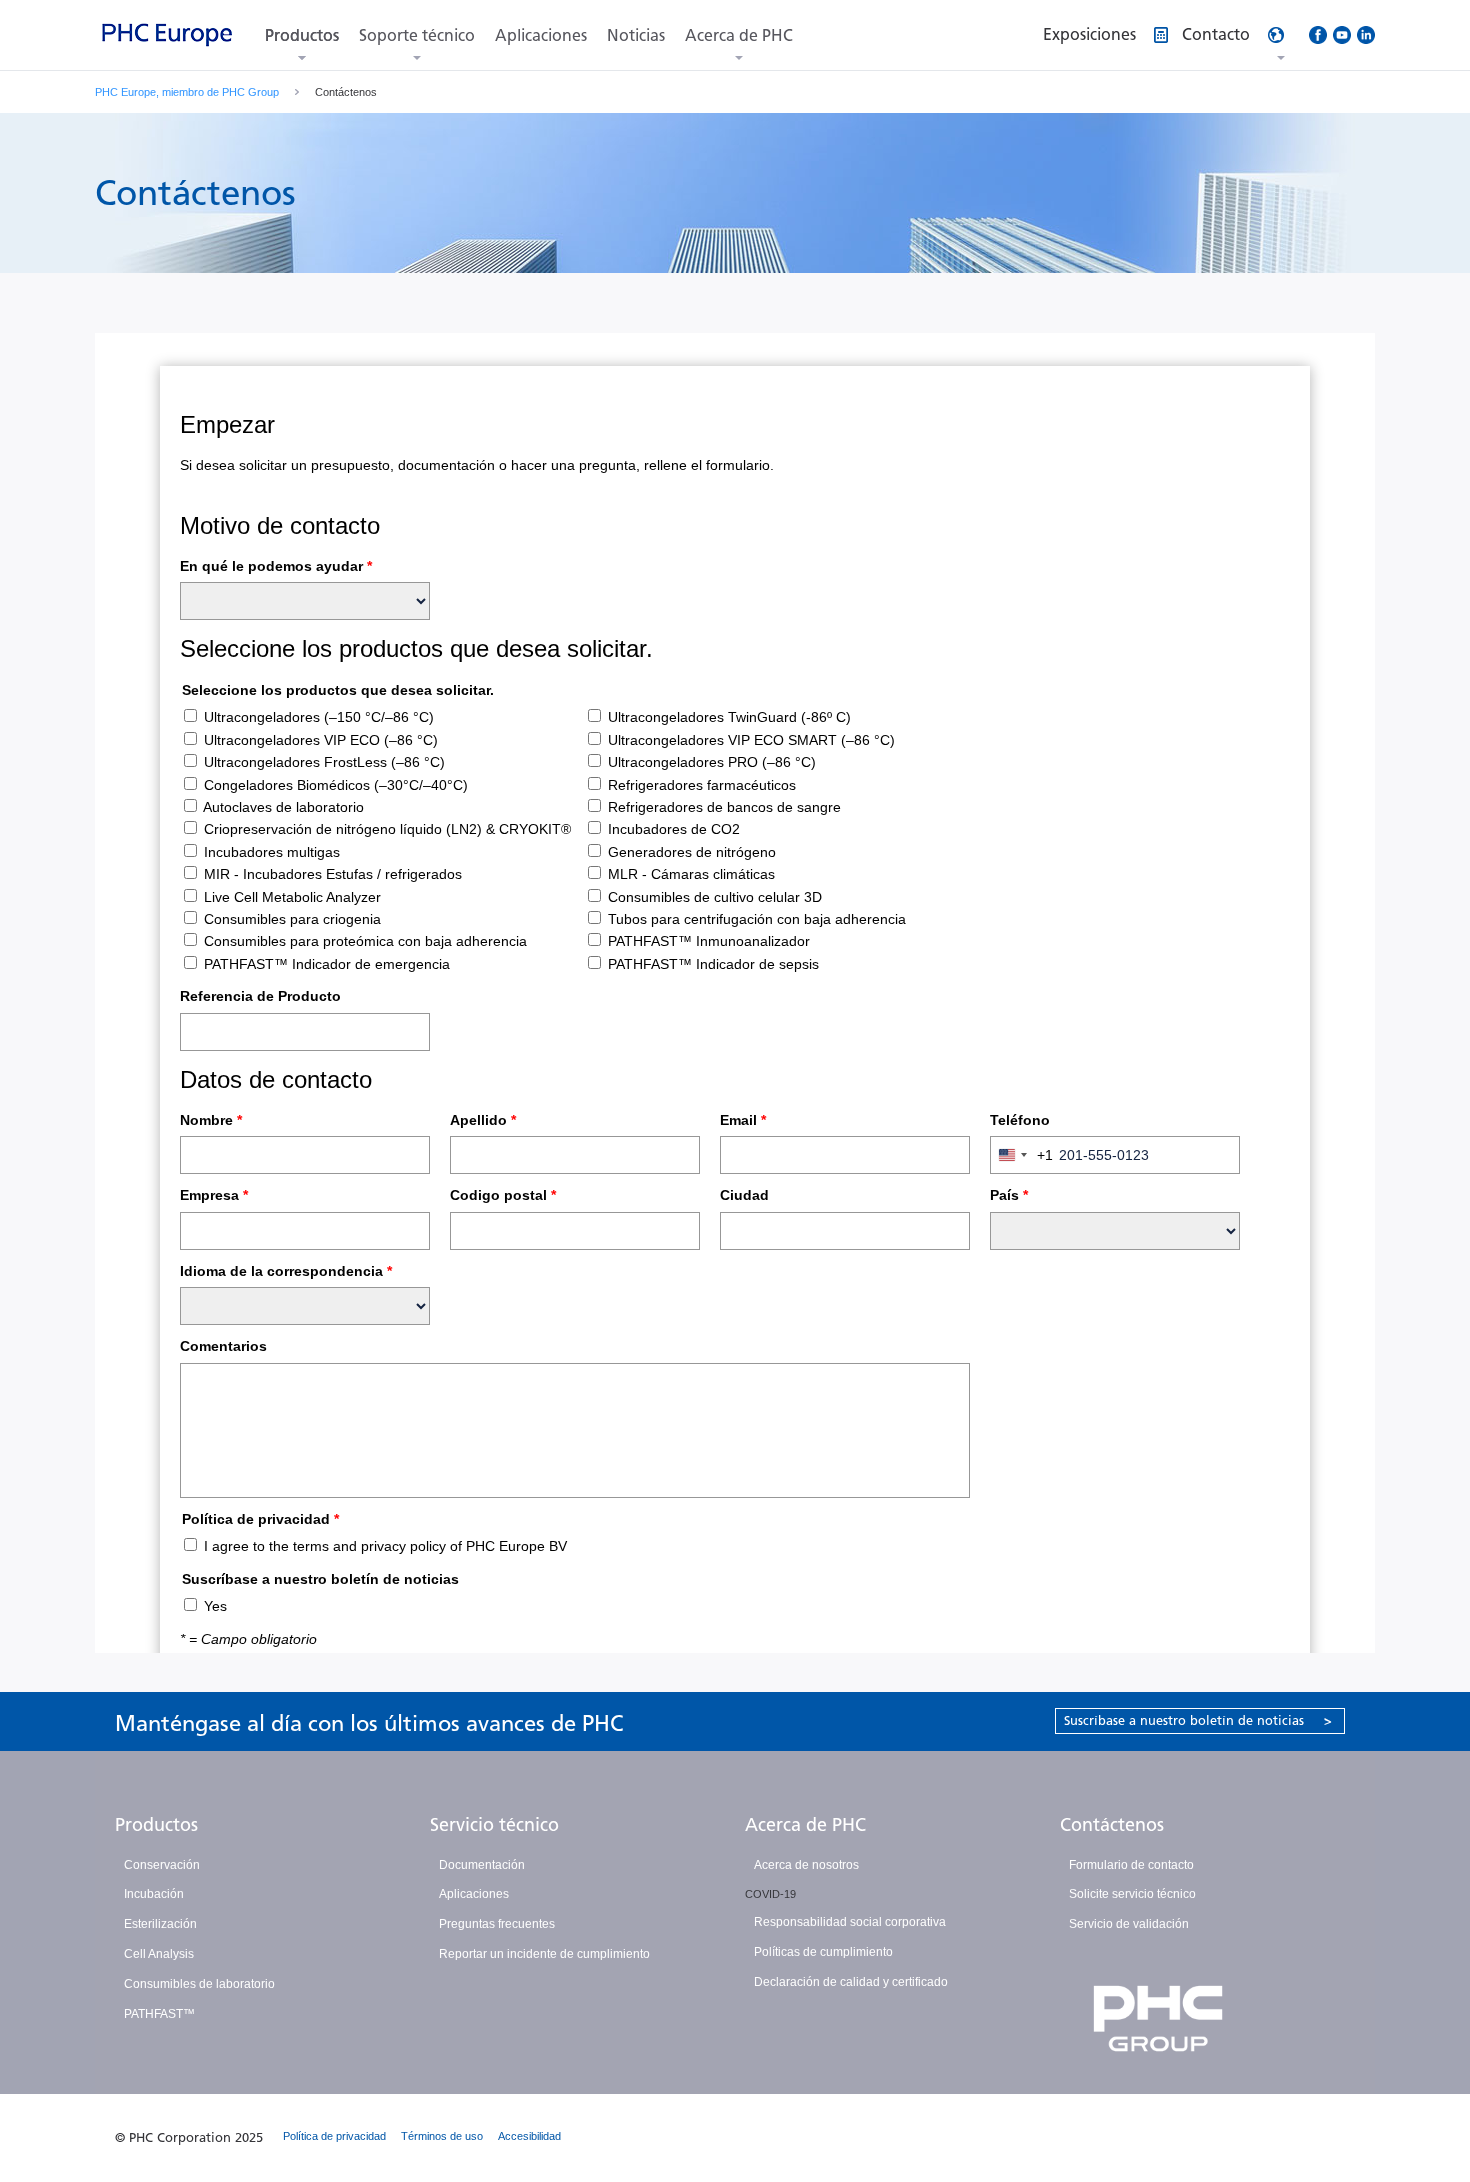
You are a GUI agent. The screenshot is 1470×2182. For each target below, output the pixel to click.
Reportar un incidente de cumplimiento (544, 1954)
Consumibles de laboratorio (199, 1984)
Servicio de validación (1129, 1924)
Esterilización (160, 1924)
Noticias (636, 35)
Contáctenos (1112, 1825)
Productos (302, 35)
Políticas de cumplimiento (823, 1952)
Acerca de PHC (739, 35)
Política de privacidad (334, 2136)
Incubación (154, 1894)
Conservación (162, 1865)
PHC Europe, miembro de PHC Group (187, 92)
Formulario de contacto (1131, 1865)
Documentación (482, 1865)
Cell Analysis (159, 1954)
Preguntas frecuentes (497, 1924)
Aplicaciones (541, 35)
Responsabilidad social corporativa (850, 1922)
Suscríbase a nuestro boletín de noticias (1198, 1720)
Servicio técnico (494, 1825)
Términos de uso (442, 2136)
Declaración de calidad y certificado (851, 1982)
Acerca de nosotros (806, 1865)
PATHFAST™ (159, 2014)
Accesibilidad (529, 2136)
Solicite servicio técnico (1132, 1894)
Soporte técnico (417, 35)
